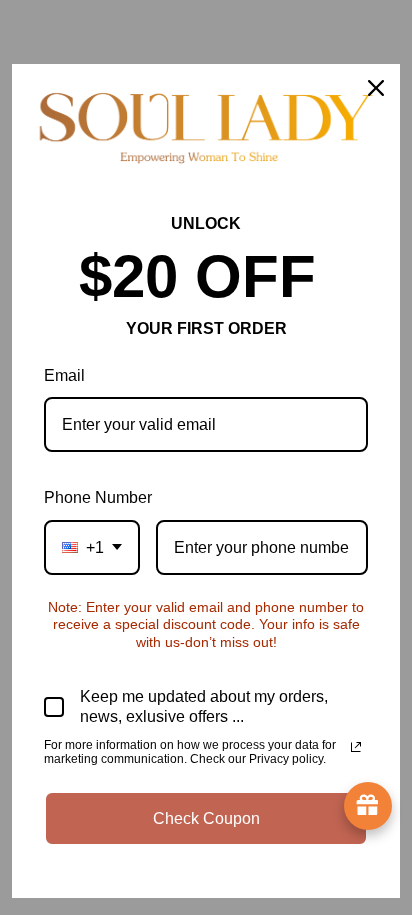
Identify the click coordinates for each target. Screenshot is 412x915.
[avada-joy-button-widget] (368, 806)
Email (64, 375)
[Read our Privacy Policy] (356, 747)
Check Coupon (206, 818)
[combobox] (92, 547)
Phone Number (98, 497)
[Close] (376, 88)
